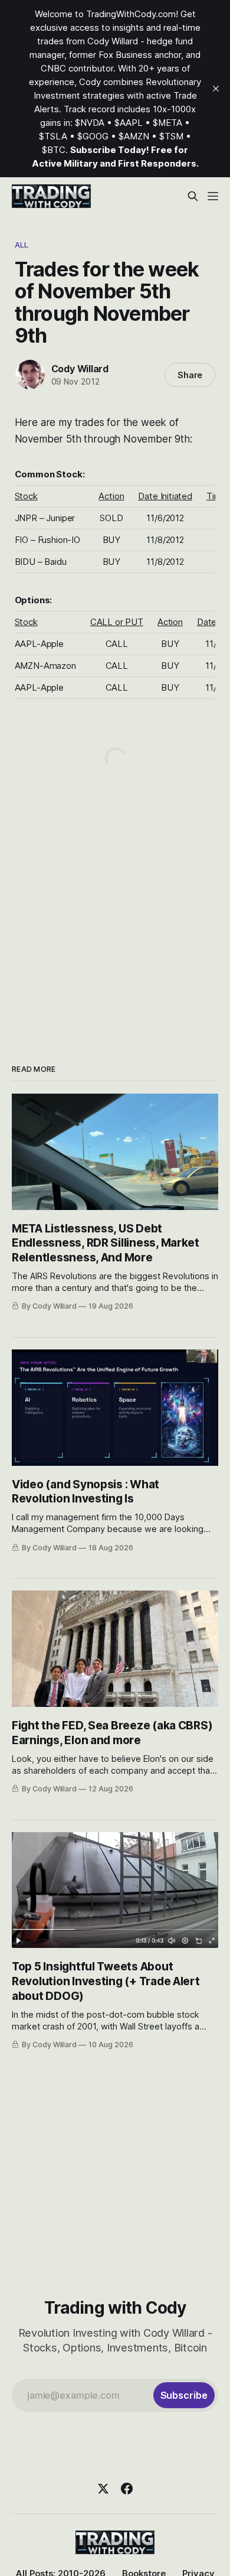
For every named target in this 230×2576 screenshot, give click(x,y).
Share (190, 375)
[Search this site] (193, 196)
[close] (216, 89)
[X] (103, 2489)
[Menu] (213, 196)
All (22, 245)
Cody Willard (80, 369)
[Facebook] (127, 2489)
